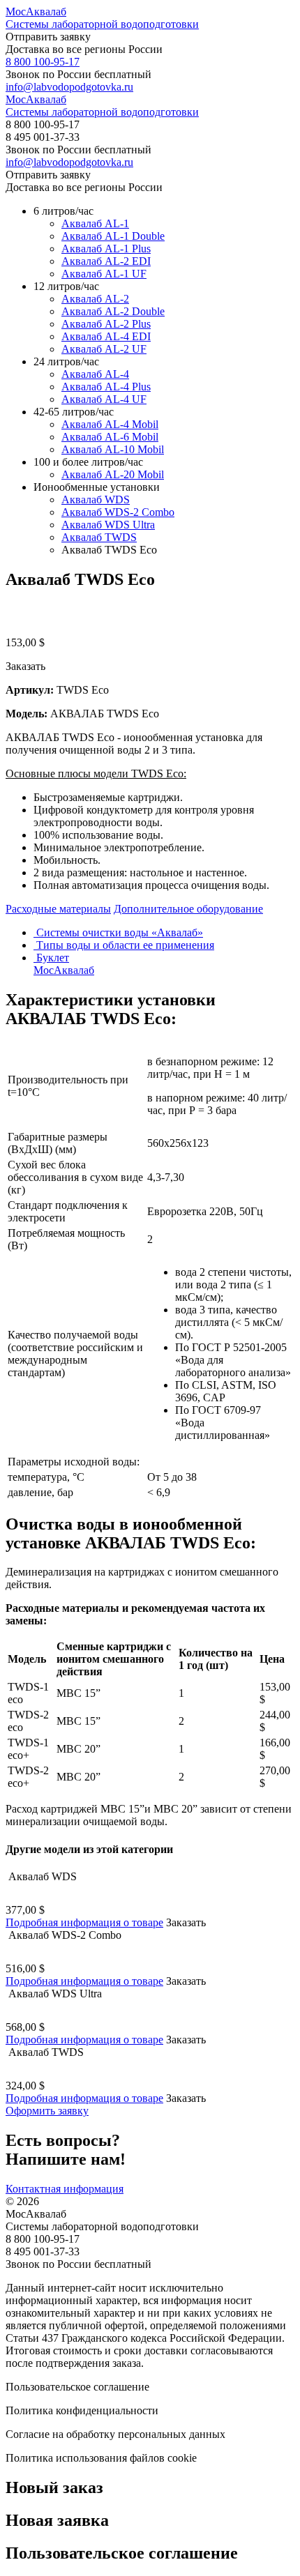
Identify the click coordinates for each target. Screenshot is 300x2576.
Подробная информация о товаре (84, 1922)
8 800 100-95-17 (43, 62)
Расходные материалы (58, 909)
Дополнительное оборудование (188, 909)
